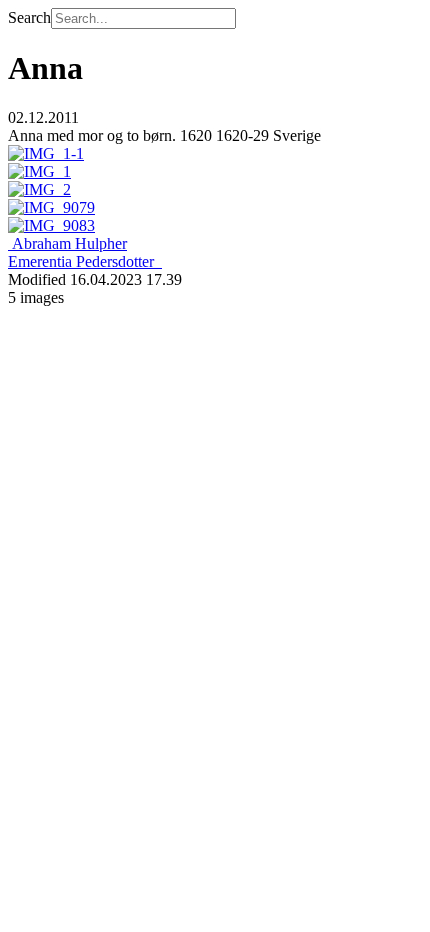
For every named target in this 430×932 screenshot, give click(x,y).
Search (29, 17)
